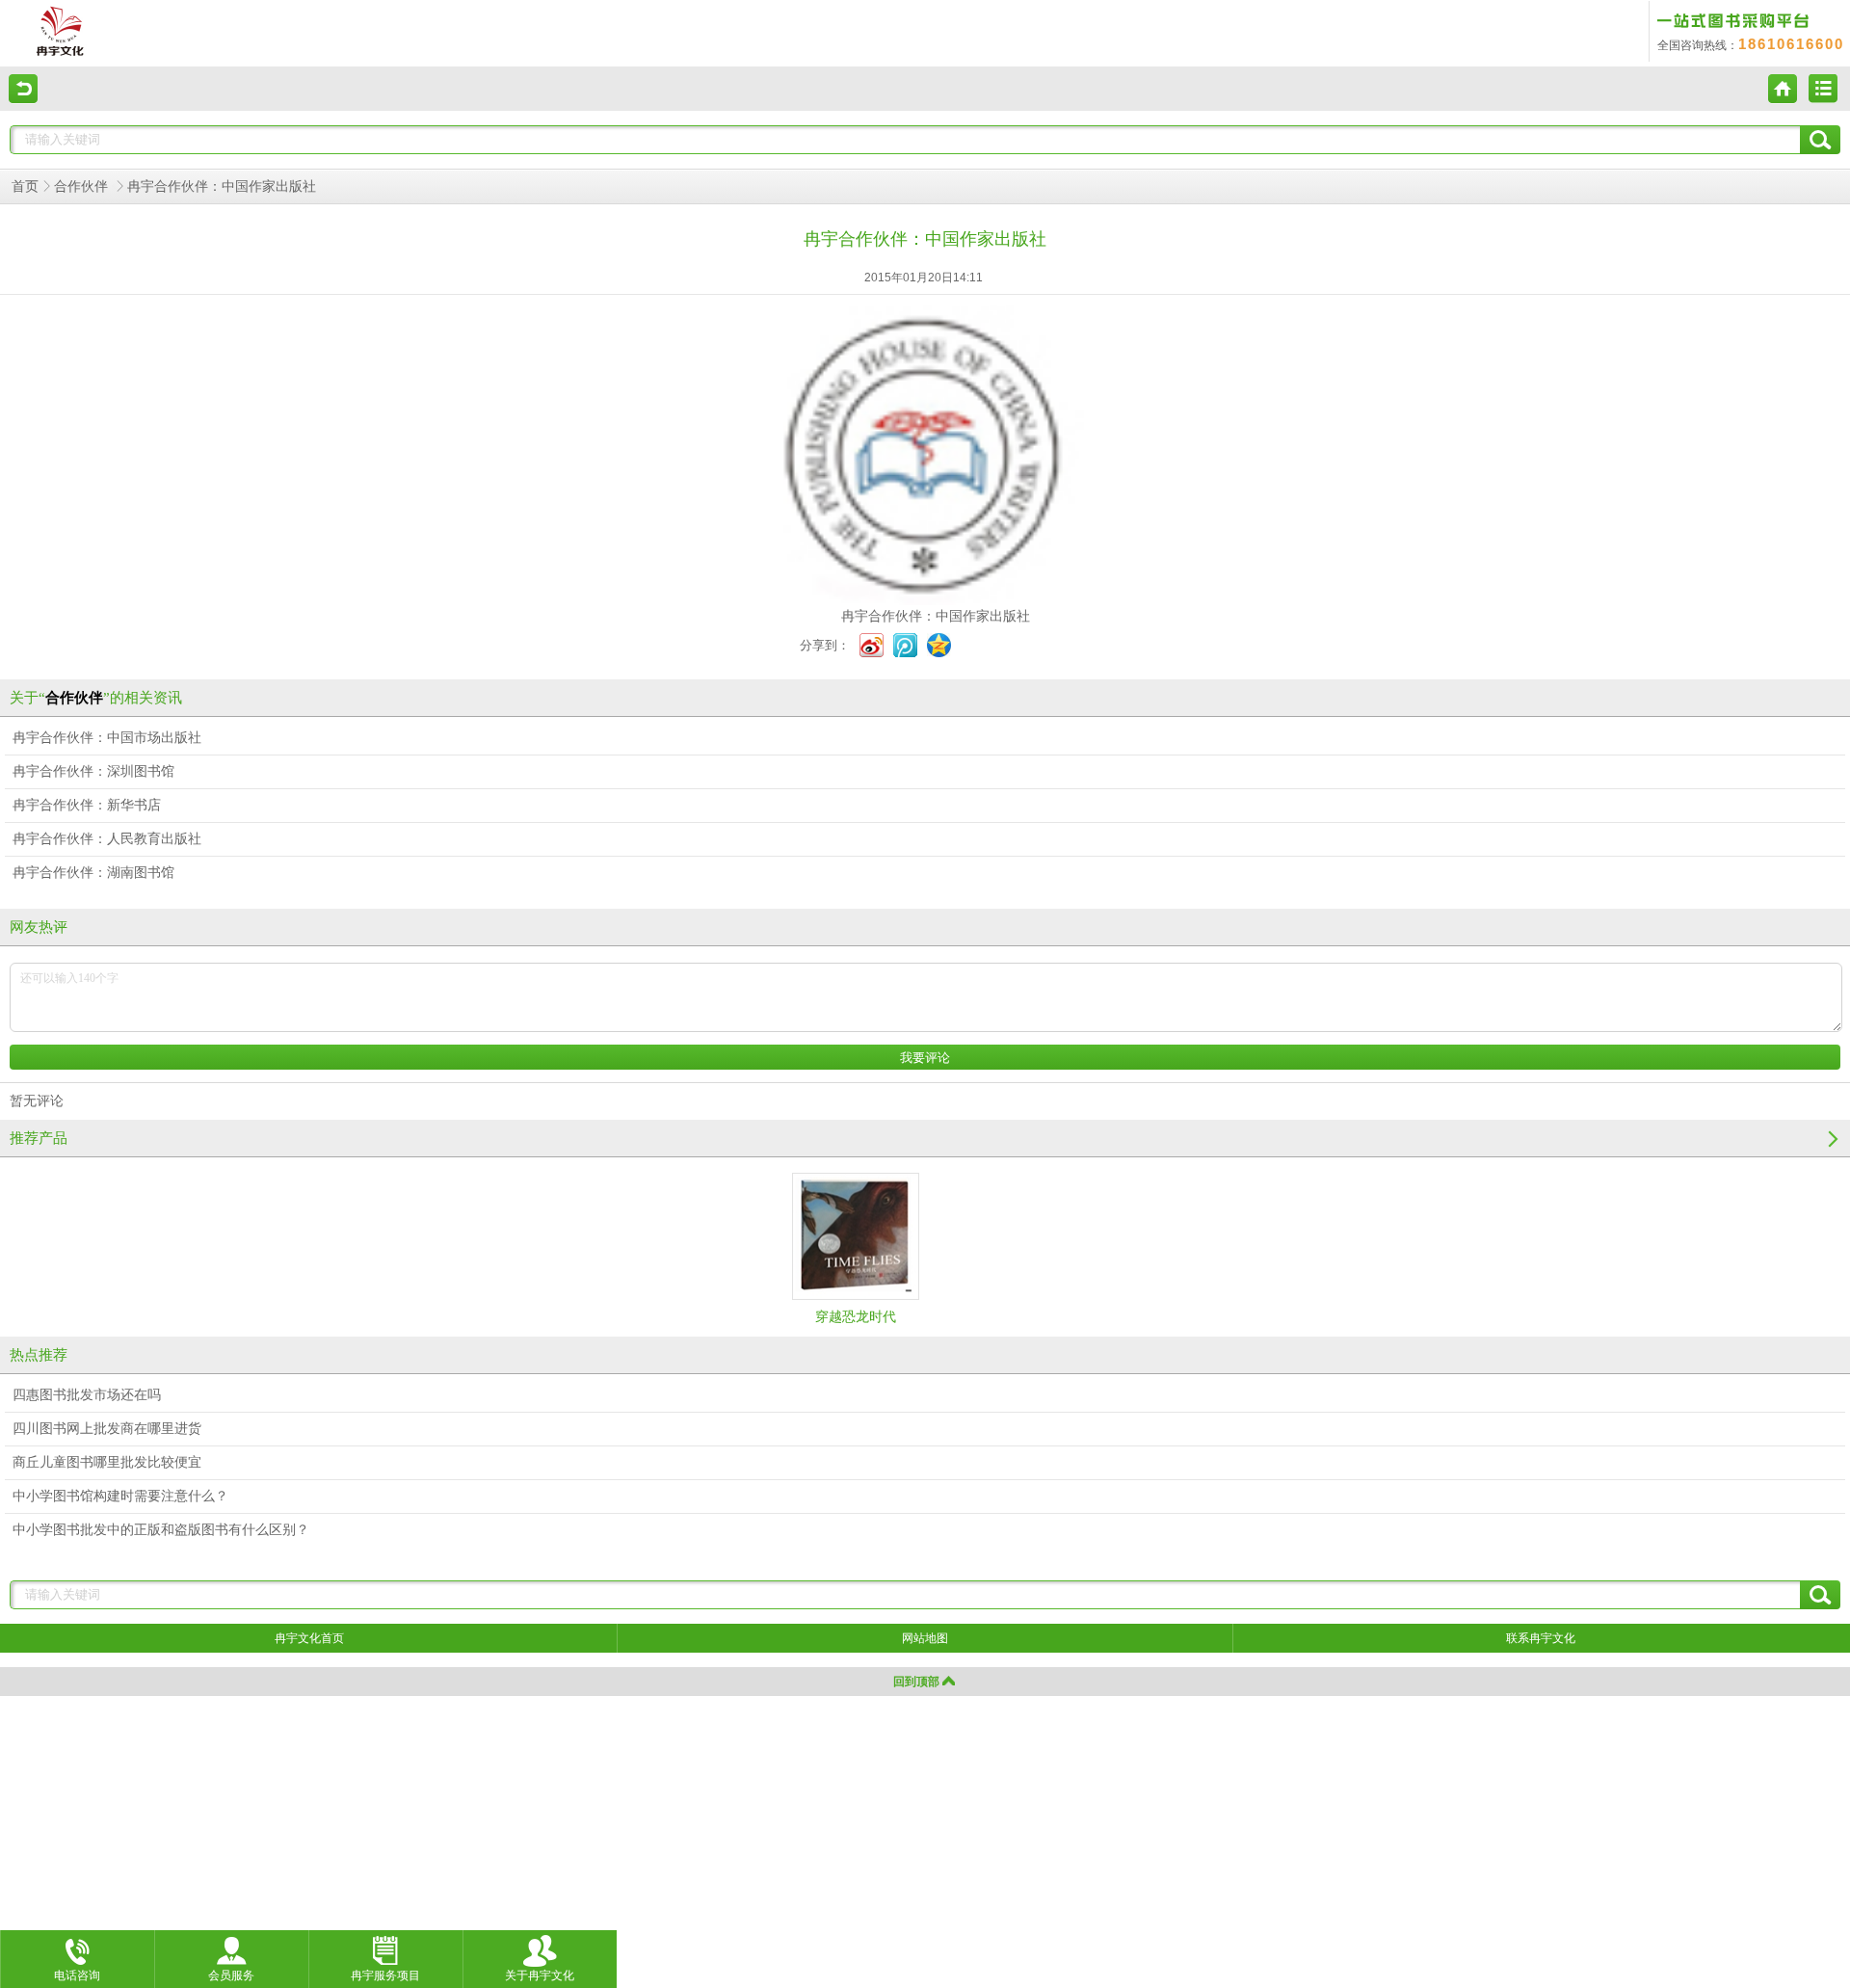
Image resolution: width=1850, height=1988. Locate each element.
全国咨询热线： (1751, 45)
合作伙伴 (83, 186)
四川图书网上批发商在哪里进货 (107, 1429)
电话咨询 (77, 1975)
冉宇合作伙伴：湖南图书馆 (93, 873)
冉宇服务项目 (385, 1975)
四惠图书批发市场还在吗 (87, 1395)
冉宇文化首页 (309, 1638)
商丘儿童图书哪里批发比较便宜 (107, 1462)
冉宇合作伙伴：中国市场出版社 (107, 738)
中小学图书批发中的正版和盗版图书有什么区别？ (161, 1530)
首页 (25, 186)
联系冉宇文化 (1541, 1638)
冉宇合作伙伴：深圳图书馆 (93, 771)
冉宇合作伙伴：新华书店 (87, 805)
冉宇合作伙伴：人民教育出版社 (107, 839)
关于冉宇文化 (540, 1975)
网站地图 (925, 1638)
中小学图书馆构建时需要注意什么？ (120, 1496)
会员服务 (231, 1975)
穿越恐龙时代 (856, 1317)
